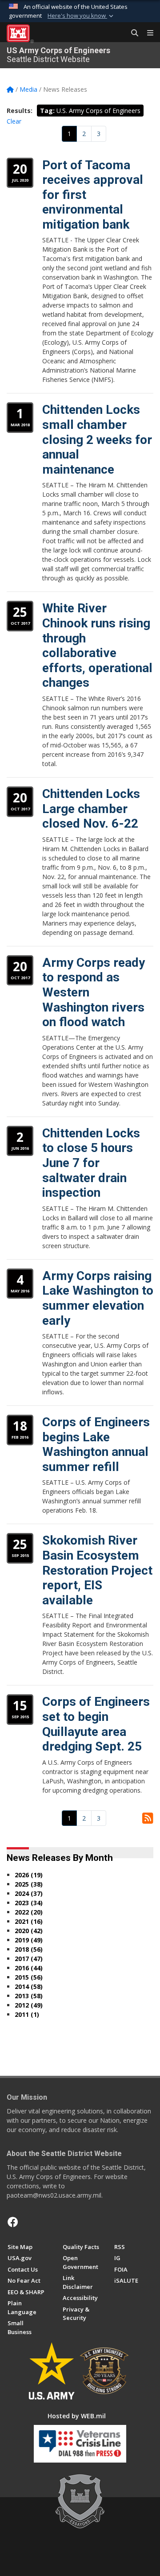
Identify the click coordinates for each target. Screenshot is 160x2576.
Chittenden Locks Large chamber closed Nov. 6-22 (91, 809)
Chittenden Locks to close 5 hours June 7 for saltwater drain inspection (91, 1163)
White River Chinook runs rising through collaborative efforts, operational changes (97, 645)
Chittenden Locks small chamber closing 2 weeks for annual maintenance (97, 439)
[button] (81, 16)
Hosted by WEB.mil (77, 2416)
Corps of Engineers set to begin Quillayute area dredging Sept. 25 (96, 1724)
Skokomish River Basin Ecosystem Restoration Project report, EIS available (97, 1570)
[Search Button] (132, 33)
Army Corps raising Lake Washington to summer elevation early (98, 1298)
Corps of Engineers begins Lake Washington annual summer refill (96, 1444)
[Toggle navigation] (147, 33)
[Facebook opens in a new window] (13, 2222)
